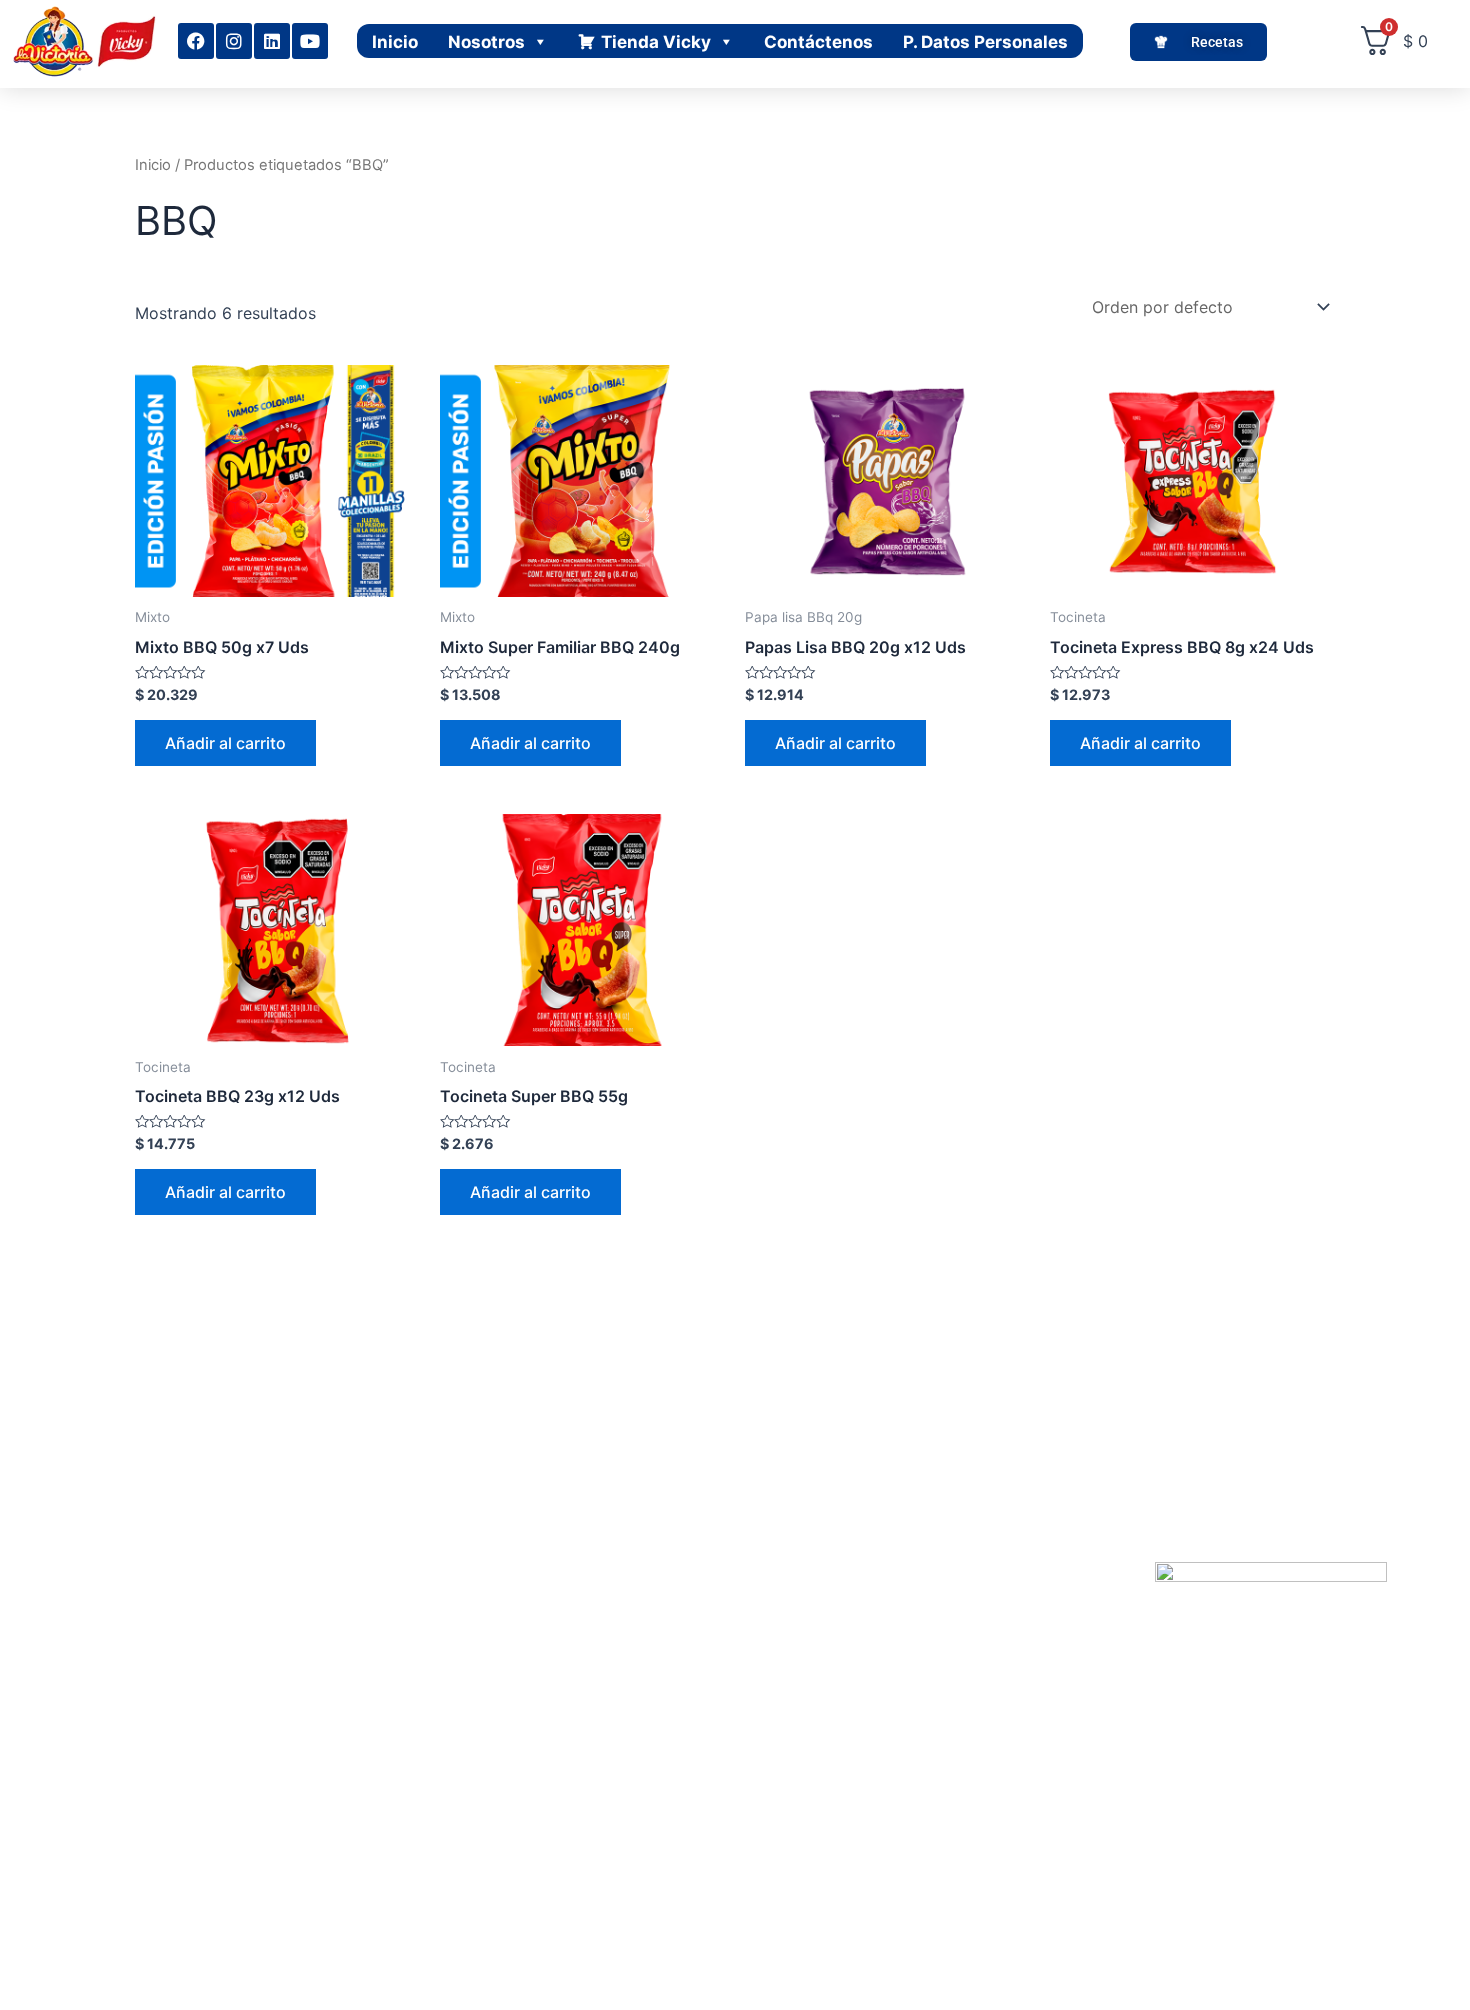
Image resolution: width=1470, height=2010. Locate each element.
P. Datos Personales (985, 42)
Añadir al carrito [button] (225, 743)
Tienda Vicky (656, 42)
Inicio (395, 42)
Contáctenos (818, 42)
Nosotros (486, 42)
